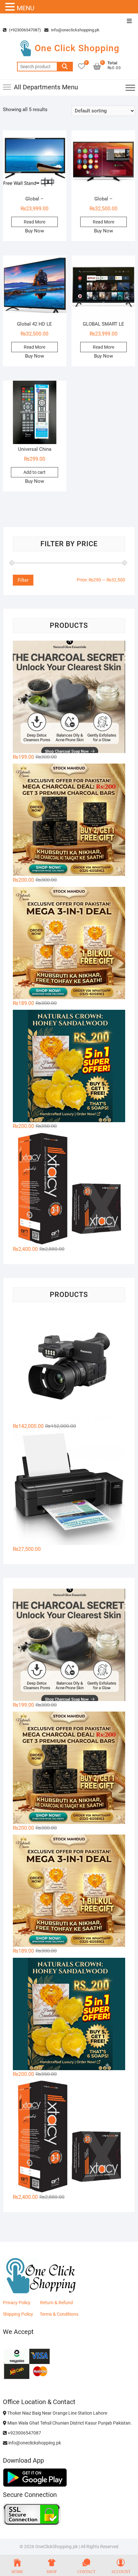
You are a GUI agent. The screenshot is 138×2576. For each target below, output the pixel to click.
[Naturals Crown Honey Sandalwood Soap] (69, 1066)
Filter (23, 580)
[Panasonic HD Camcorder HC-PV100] (69, 1366)
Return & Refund (56, 2303)
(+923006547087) (25, 30)
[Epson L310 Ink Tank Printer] (69, 1489)
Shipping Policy (18, 2314)
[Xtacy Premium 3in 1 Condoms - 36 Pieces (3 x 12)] (69, 1189)
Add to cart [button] (34, 472)
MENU (26, 8)
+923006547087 (24, 2433)
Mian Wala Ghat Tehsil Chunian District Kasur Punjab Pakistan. (69, 2423)
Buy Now (34, 231)
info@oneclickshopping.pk (75, 30)
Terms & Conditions (59, 2314)
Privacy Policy (17, 2303)
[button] (11, 7)
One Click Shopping (77, 48)
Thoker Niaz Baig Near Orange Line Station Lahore (57, 2413)
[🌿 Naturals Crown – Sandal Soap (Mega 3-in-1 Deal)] (69, 943)
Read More (34, 222)
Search (65, 67)
